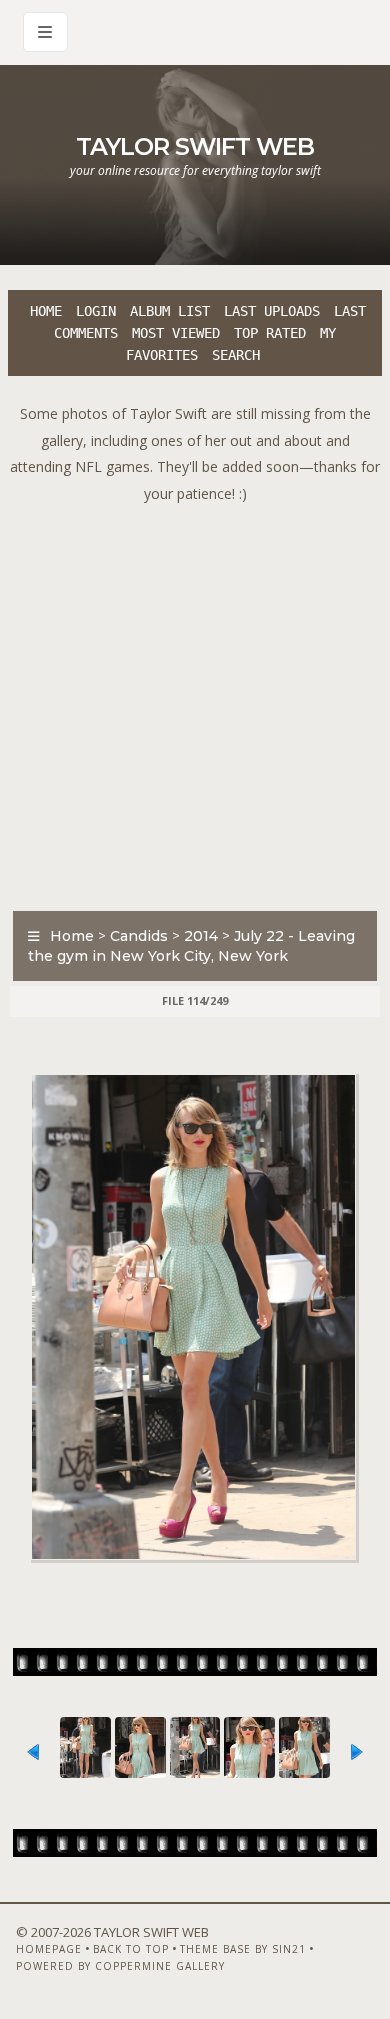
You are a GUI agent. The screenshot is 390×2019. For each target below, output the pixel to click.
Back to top (131, 1949)
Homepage (49, 1949)
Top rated (270, 333)
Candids (139, 936)
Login (96, 311)
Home (46, 311)
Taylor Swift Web (195, 146)
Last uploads (272, 311)
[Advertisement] (195, 702)
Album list (170, 311)
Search (236, 355)
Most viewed (176, 333)
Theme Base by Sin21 (243, 1949)
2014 (201, 936)
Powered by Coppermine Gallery (120, 1966)
